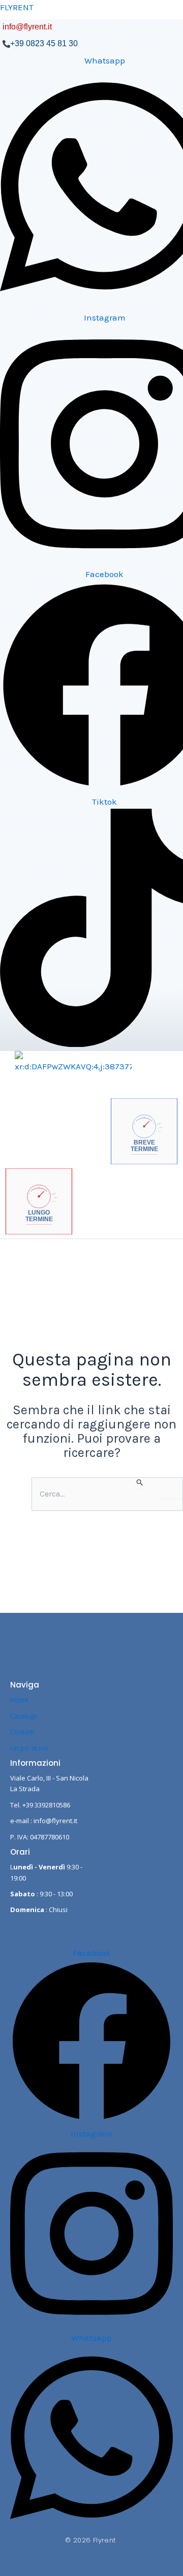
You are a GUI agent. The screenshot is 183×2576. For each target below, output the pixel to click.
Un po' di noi (29, 1748)
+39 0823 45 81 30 (44, 43)
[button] (57, 1269)
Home (19, 1700)
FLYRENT (17, 7)
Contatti (22, 1732)
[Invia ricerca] (140, 1483)
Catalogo (24, 1716)
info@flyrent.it (27, 27)
